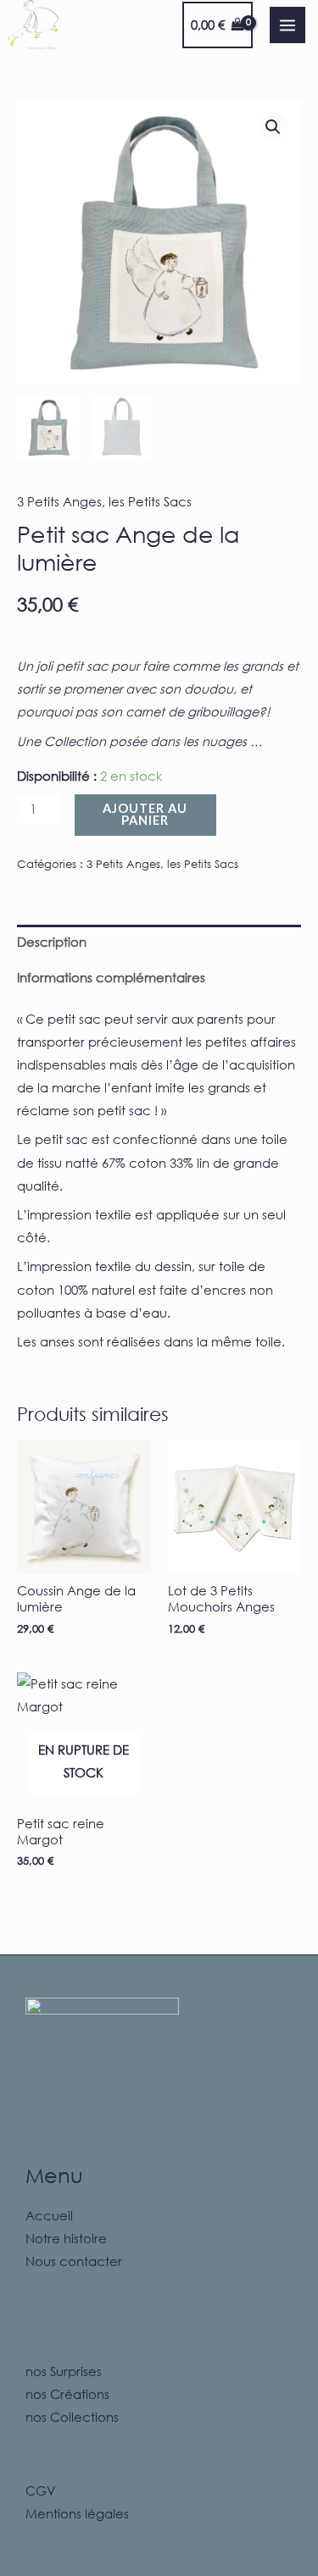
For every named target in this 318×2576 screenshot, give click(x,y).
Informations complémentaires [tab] (111, 977)
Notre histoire (66, 2238)
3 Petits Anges (59, 501)
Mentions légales (77, 2513)
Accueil (49, 2215)
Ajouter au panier (145, 815)
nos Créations (67, 2394)
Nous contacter (74, 2261)
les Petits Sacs (150, 501)
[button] (273, 127)
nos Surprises (64, 2371)
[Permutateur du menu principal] (287, 25)
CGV (41, 2490)
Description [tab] (52, 942)
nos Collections (72, 2417)
